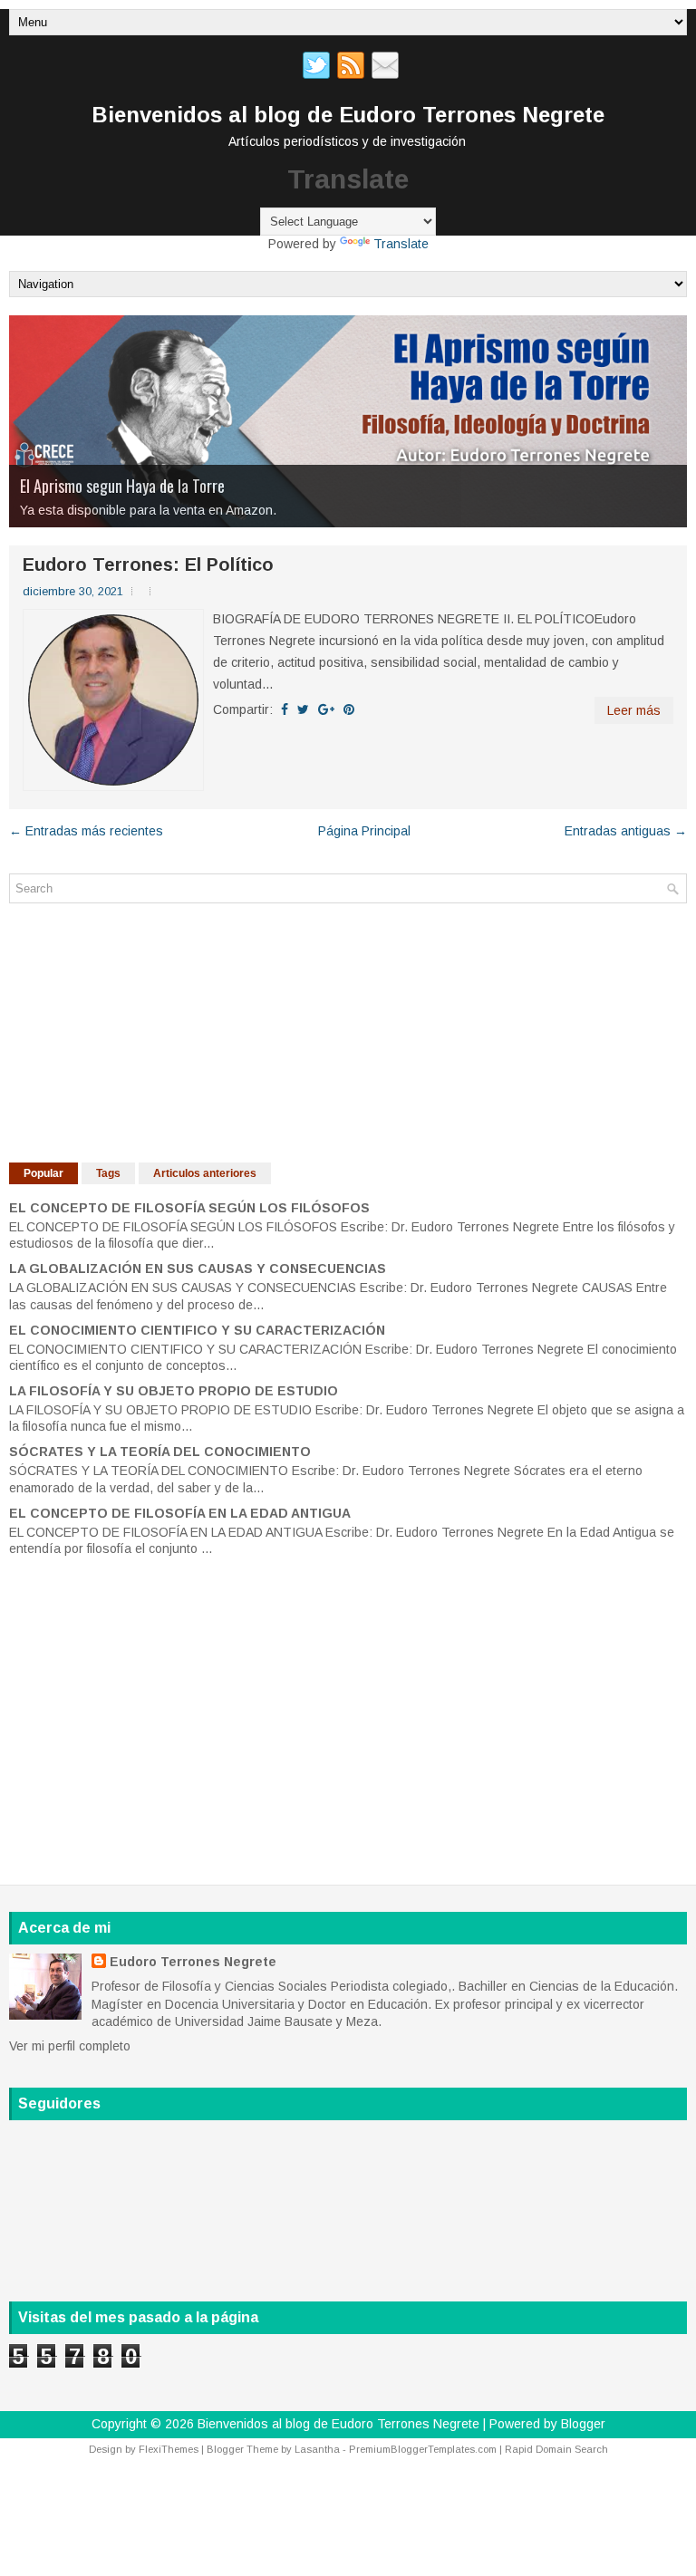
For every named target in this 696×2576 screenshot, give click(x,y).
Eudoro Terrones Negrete (193, 1962)
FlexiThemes (169, 2449)
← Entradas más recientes (86, 831)
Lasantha (317, 2449)
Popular (43, 1173)
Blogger (583, 2424)
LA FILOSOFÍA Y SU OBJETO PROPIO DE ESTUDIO (174, 1391)
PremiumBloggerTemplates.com (423, 2449)
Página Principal (364, 831)
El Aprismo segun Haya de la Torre (122, 486)
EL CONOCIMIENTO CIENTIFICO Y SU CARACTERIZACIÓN (197, 1330)
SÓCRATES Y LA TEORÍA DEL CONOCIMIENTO (160, 1452)
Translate (401, 244)
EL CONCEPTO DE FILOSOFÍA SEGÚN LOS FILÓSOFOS (189, 1208)
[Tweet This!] (303, 709)
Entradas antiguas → (626, 831)
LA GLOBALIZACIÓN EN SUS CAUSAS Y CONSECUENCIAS (198, 1269)
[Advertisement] (145, 1030)
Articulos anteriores (205, 1173)
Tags (108, 1173)
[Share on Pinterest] (349, 709)
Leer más (634, 710)
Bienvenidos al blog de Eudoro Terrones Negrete (348, 115)
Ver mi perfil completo (70, 2046)
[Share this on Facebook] (285, 709)
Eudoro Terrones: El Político (148, 564)
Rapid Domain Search (556, 2449)
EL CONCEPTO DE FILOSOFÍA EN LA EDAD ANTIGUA (180, 1513)
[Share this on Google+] (326, 709)
